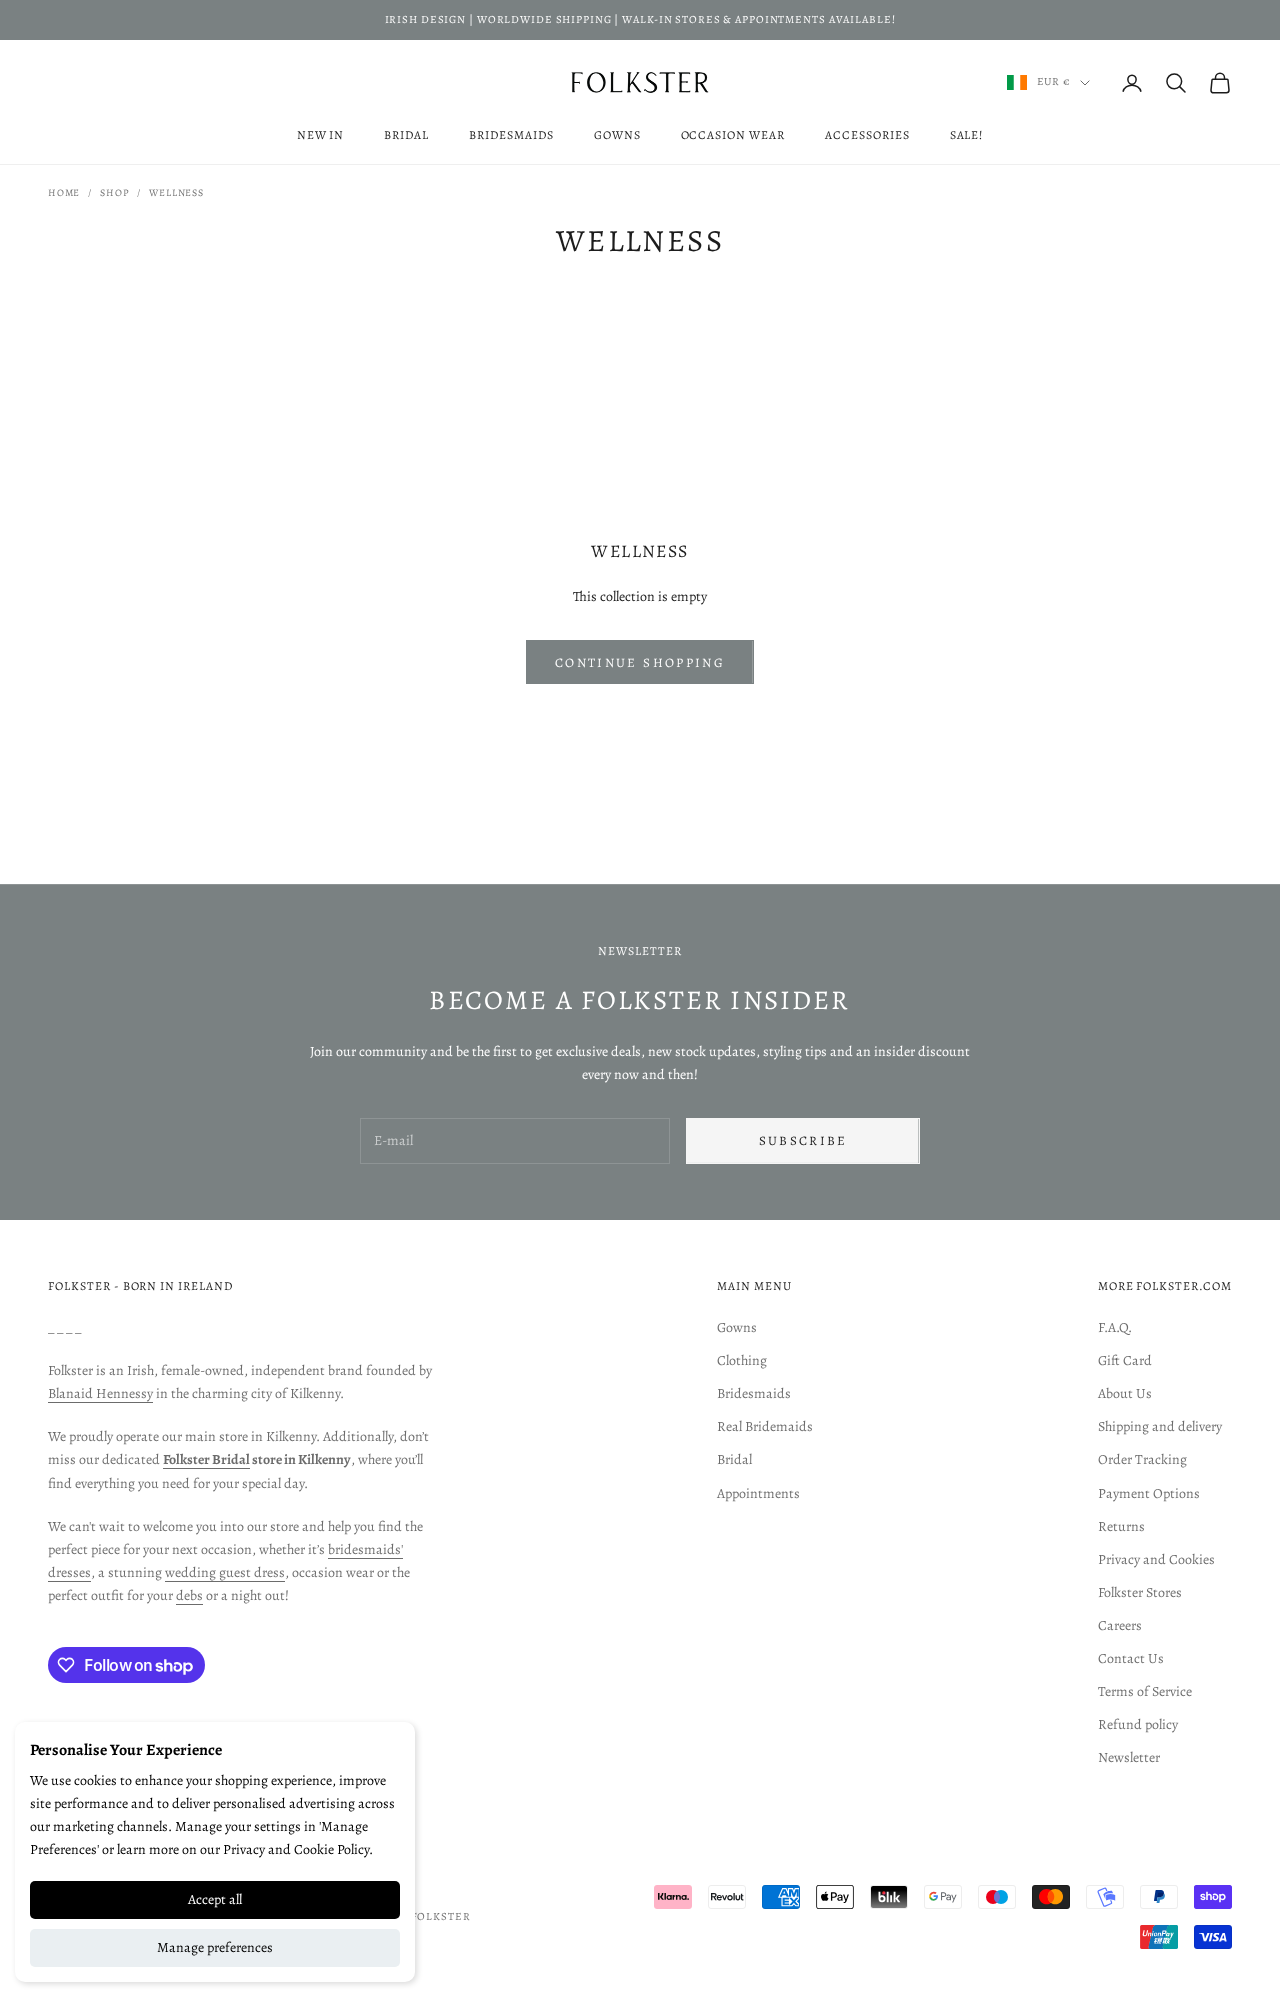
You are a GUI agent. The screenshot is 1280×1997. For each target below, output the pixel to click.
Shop (114, 192)
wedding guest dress (225, 1572)
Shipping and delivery (1160, 1426)
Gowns (617, 135)
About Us (1125, 1393)
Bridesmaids (511, 135)
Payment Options (1149, 1493)
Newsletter (1129, 1757)
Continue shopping (640, 662)
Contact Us (1131, 1658)
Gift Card (1125, 1360)
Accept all (215, 1899)
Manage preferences (215, 1947)
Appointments (758, 1493)
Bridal (406, 135)
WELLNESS (176, 192)
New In (321, 135)
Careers (1120, 1625)
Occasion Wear (733, 135)
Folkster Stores (1140, 1592)
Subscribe (803, 1140)
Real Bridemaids (765, 1426)
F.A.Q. (1115, 1327)
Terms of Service (1145, 1691)
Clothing (742, 1360)
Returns (1121, 1526)
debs (189, 1595)
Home (64, 192)
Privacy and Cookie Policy (296, 1849)
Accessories (867, 135)
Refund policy (1138, 1724)
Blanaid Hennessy (100, 1393)
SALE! (967, 135)
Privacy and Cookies (1156, 1559)
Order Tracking (1142, 1459)
